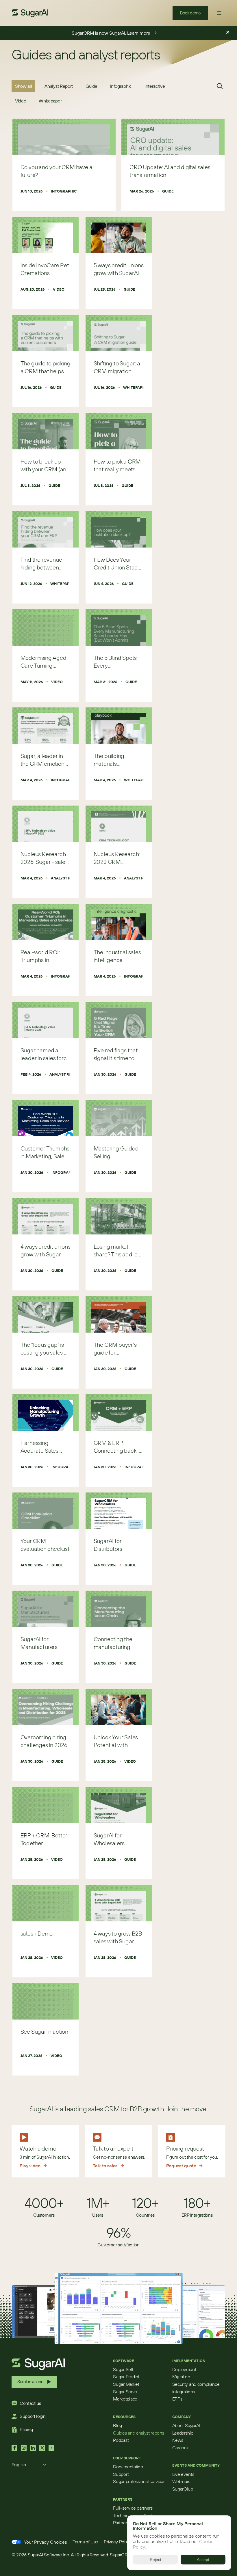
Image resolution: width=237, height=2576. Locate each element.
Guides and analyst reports (139, 2433)
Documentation (128, 2467)
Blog (117, 2425)
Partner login (125, 2523)
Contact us (30, 2403)
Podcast (121, 2440)
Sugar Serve (125, 2392)
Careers (180, 2448)
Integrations (184, 2392)
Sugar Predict (126, 2377)
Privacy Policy (117, 2542)
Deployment (184, 2369)
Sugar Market (126, 2384)
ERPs (177, 2399)
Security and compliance (196, 2384)
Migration (181, 2377)
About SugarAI (186, 2425)
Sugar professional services (139, 2481)
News (178, 2440)
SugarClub (183, 2489)
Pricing (26, 2429)
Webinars (181, 2481)
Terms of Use (85, 2542)
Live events (183, 2474)
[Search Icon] (220, 86)
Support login (33, 2416)
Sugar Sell (123, 2369)
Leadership (183, 2433)
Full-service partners (133, 2508)
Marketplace (125, 2399)
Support (121, 2474)
